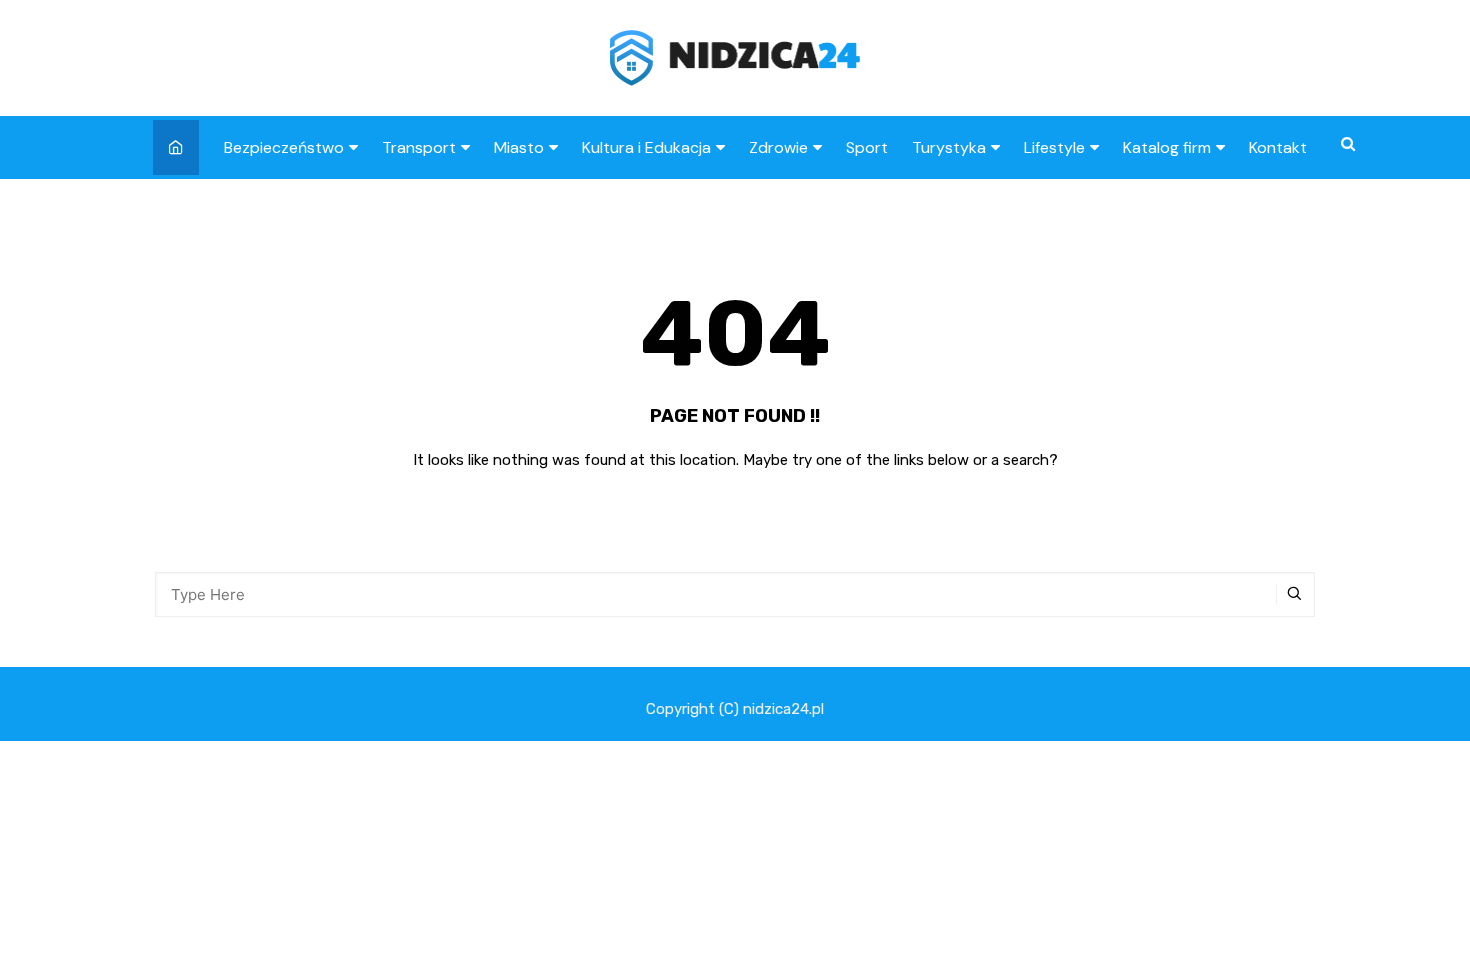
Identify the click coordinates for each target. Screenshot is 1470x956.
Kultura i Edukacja (646, 147)
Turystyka (949, 147)
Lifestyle (1054, 147)
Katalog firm (1167, 147)
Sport (867, 147)
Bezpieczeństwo (284, 147)
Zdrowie (778, 147)
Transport (419, 147)
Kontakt (1278, 147)
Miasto (519, 147)
